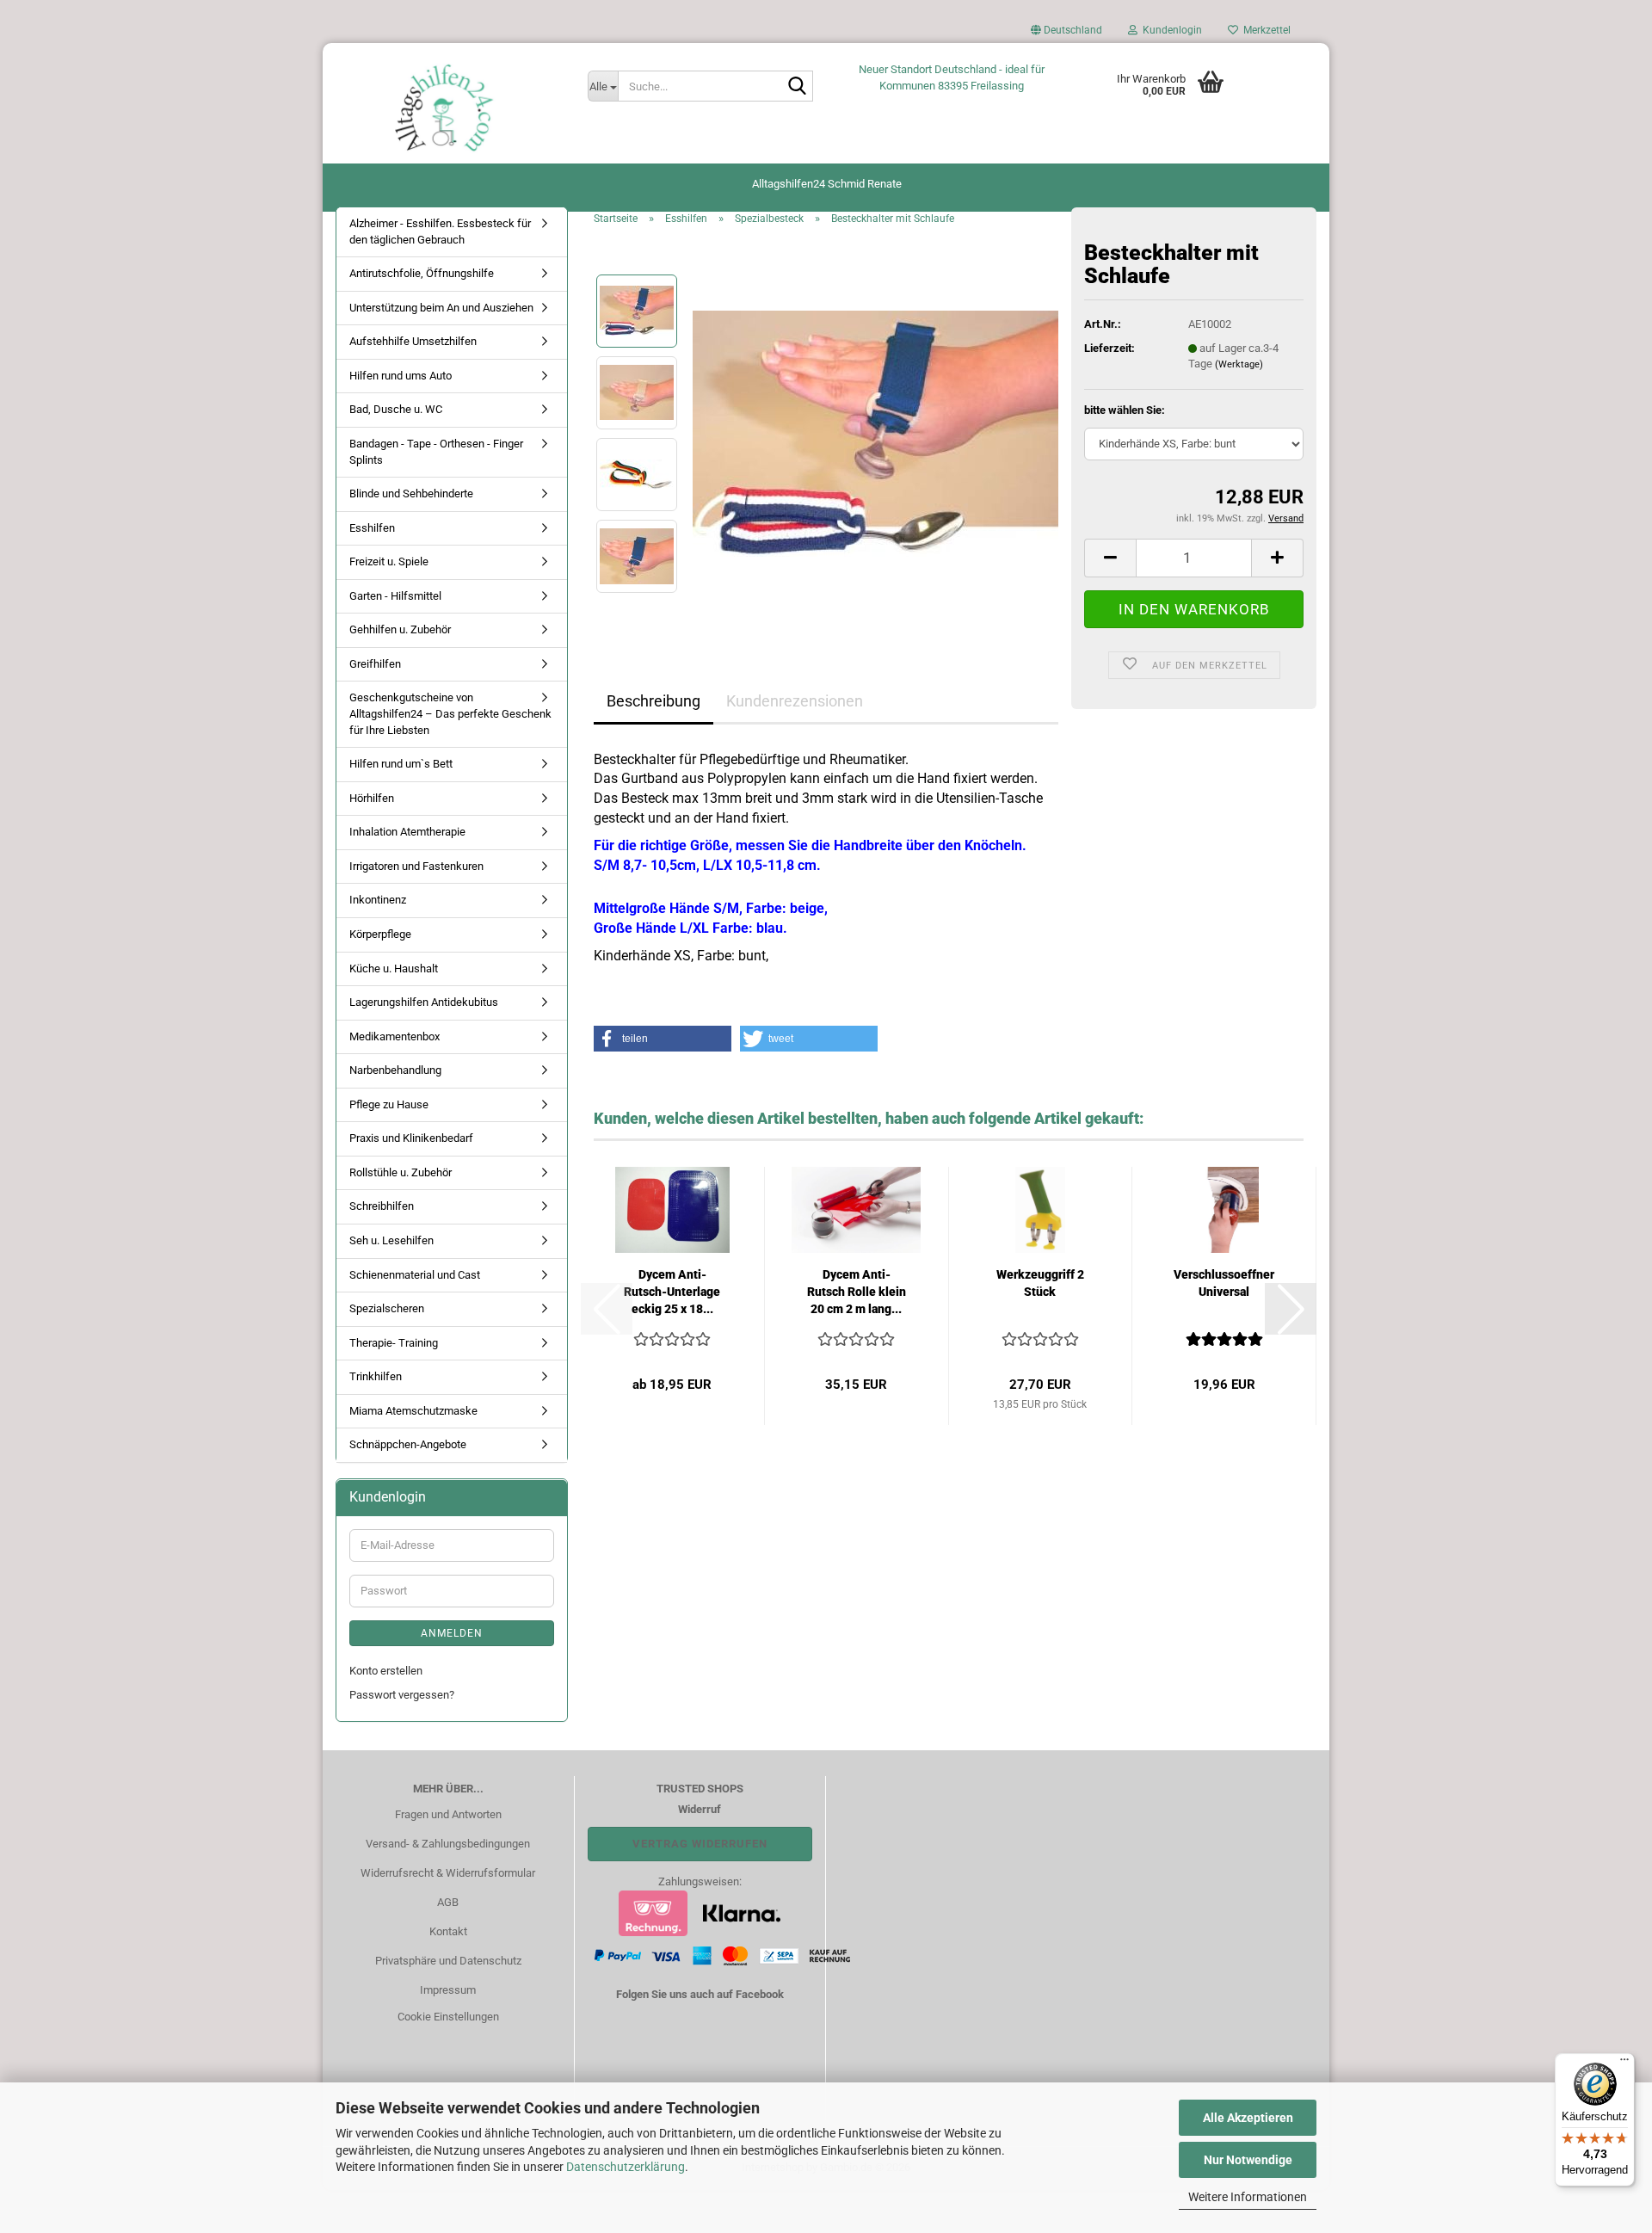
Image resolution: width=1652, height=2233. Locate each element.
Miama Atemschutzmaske (413, 1411)
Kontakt (448, 1931)
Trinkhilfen (376, 1376)
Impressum (448, 1990)
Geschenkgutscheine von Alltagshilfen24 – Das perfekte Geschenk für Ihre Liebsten (450, 713)
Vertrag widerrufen (700, 1844)
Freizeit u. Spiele (389, 561)
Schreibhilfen (382, 1206)
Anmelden (452, 1633)
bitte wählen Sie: (1125, 410)
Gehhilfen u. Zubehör (400, 629)
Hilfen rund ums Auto (401, 376)
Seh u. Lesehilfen (391, 1240)
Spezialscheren (387, 1308)
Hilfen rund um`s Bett (401, 764)
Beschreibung (653, 701)
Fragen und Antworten (448, 1814)
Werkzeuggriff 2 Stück (1040, 1283)
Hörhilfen (372, 798)
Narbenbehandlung (395, 1070)
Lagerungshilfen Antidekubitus (424, 1002)
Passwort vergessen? (402, 1695)
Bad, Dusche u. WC (396, 409)
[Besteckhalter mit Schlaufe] (875, 432)
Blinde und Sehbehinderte (411, 493)
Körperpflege (380, 934)
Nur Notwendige (1248, 2160)
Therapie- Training (394, 1343)
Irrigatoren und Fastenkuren (416, 866)
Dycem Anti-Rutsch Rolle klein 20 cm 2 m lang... (857, 1292)
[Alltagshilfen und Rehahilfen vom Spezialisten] (449, 108)
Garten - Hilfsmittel (395, 596)
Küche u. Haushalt (394, 968)
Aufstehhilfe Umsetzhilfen (413, 341)
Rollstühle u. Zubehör (401, 1172)
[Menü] (1624, 2063)
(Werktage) (1239, 364)
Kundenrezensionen (795, 701)
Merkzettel (1264, 30)
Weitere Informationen (1248, 2197)
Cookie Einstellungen (448, 2017)
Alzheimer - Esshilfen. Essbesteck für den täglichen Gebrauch (440, 231)
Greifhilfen (375, 664)
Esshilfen (372, 528)
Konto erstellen (386, 1671)
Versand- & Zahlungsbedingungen (448, 1844)
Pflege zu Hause (389, 1104)
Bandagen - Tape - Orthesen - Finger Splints (436, 452)
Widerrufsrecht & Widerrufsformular (448, 1873)
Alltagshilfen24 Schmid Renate (827, 184)
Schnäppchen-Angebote (408, 1444)
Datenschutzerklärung (626, 2167)
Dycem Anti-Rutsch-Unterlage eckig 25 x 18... (672, 1292)
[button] (1066, 34)
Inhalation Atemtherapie (407, 832)
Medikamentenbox (395, 1036)
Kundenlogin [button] (1170, 30)
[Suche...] (797, 87)
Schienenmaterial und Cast (415, 1275)
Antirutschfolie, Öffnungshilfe (422, 273)
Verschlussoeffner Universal (1224, 1283)
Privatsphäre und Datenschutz (448, 1961)
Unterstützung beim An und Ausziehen (441, 308)
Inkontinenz (378, 900)
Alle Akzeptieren (1248, 2118)
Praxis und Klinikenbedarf (411, 1138)
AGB (448, 1902)
